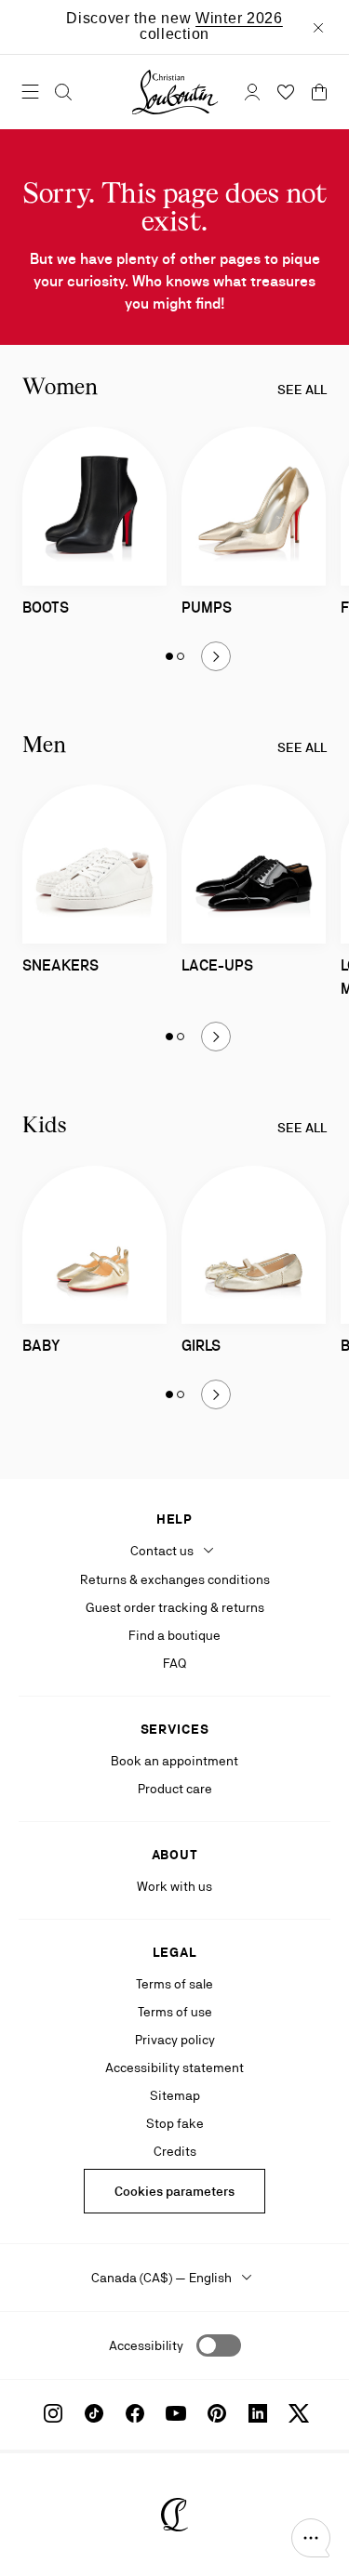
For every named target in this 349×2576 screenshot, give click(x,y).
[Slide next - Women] (216, 656)
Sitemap (175, 2095)
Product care (175, 1789)
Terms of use (175, 2012)
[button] (311, 2538)
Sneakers (60, 965)
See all (302, 390)
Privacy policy (175, 2040)
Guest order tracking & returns (175, 1607)
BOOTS (46, 608)
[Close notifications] (318, 27)
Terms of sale (174, 1984)
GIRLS (201, 1346)
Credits (175, 2151)
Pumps (207, 608)
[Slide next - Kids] (216, 1394)
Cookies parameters (174, 2191)
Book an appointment (174, 1761)
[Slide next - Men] (216, 1037)
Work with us (174, 1886)
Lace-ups (217, 965)
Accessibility (146, 2345)
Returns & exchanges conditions (175, 1579)
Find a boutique (174, 1635)
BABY (41, 1346)
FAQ (174, 1663)
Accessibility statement (174, 2067)
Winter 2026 (239, 18)
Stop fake (175, 2123)
